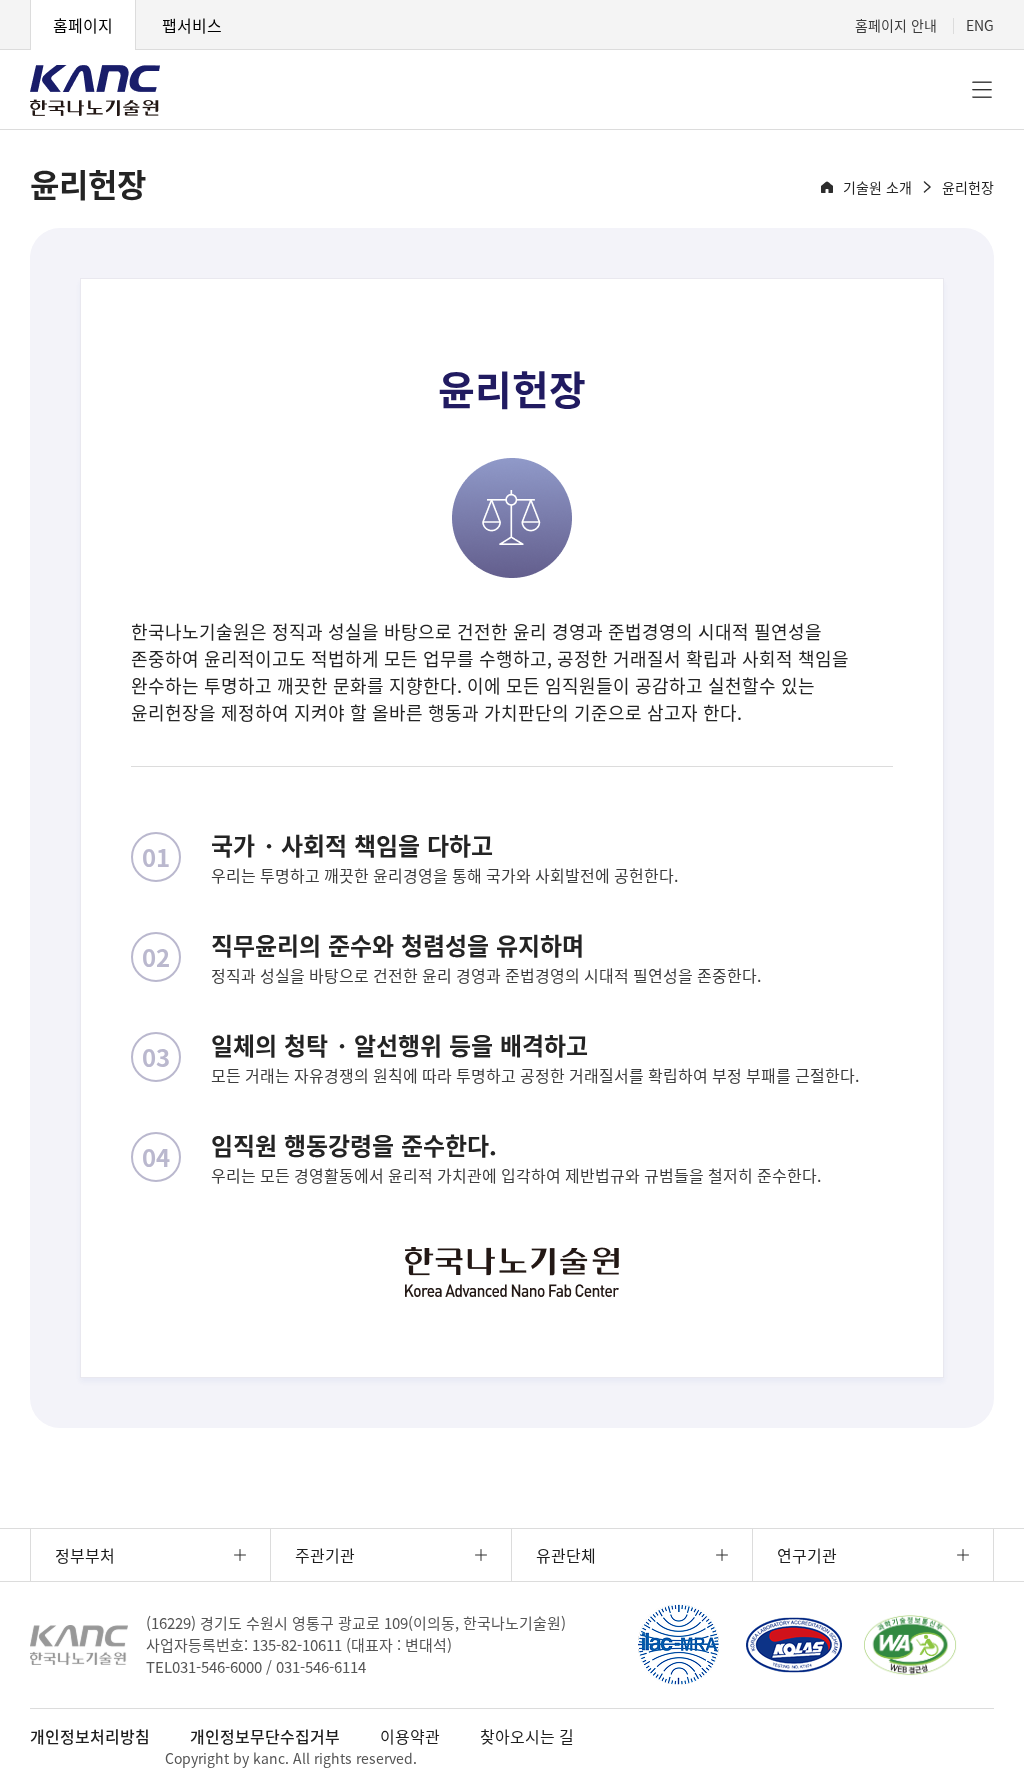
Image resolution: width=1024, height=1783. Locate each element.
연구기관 (807, 1555)
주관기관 (325, 1555)
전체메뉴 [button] (982, 90)
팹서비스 (192, 25)
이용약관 (410, 1736)
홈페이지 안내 (896, 25)
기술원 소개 (877, 187)
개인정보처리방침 (90, 1736)
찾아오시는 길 (527, 1736)
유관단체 (566, 1555)
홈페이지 (83, 25)
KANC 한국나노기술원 (95, 90)
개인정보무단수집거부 (265, 1736)
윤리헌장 (968, 187)
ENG (980, 25)
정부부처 (85, 1555)
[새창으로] (678, 1645)
